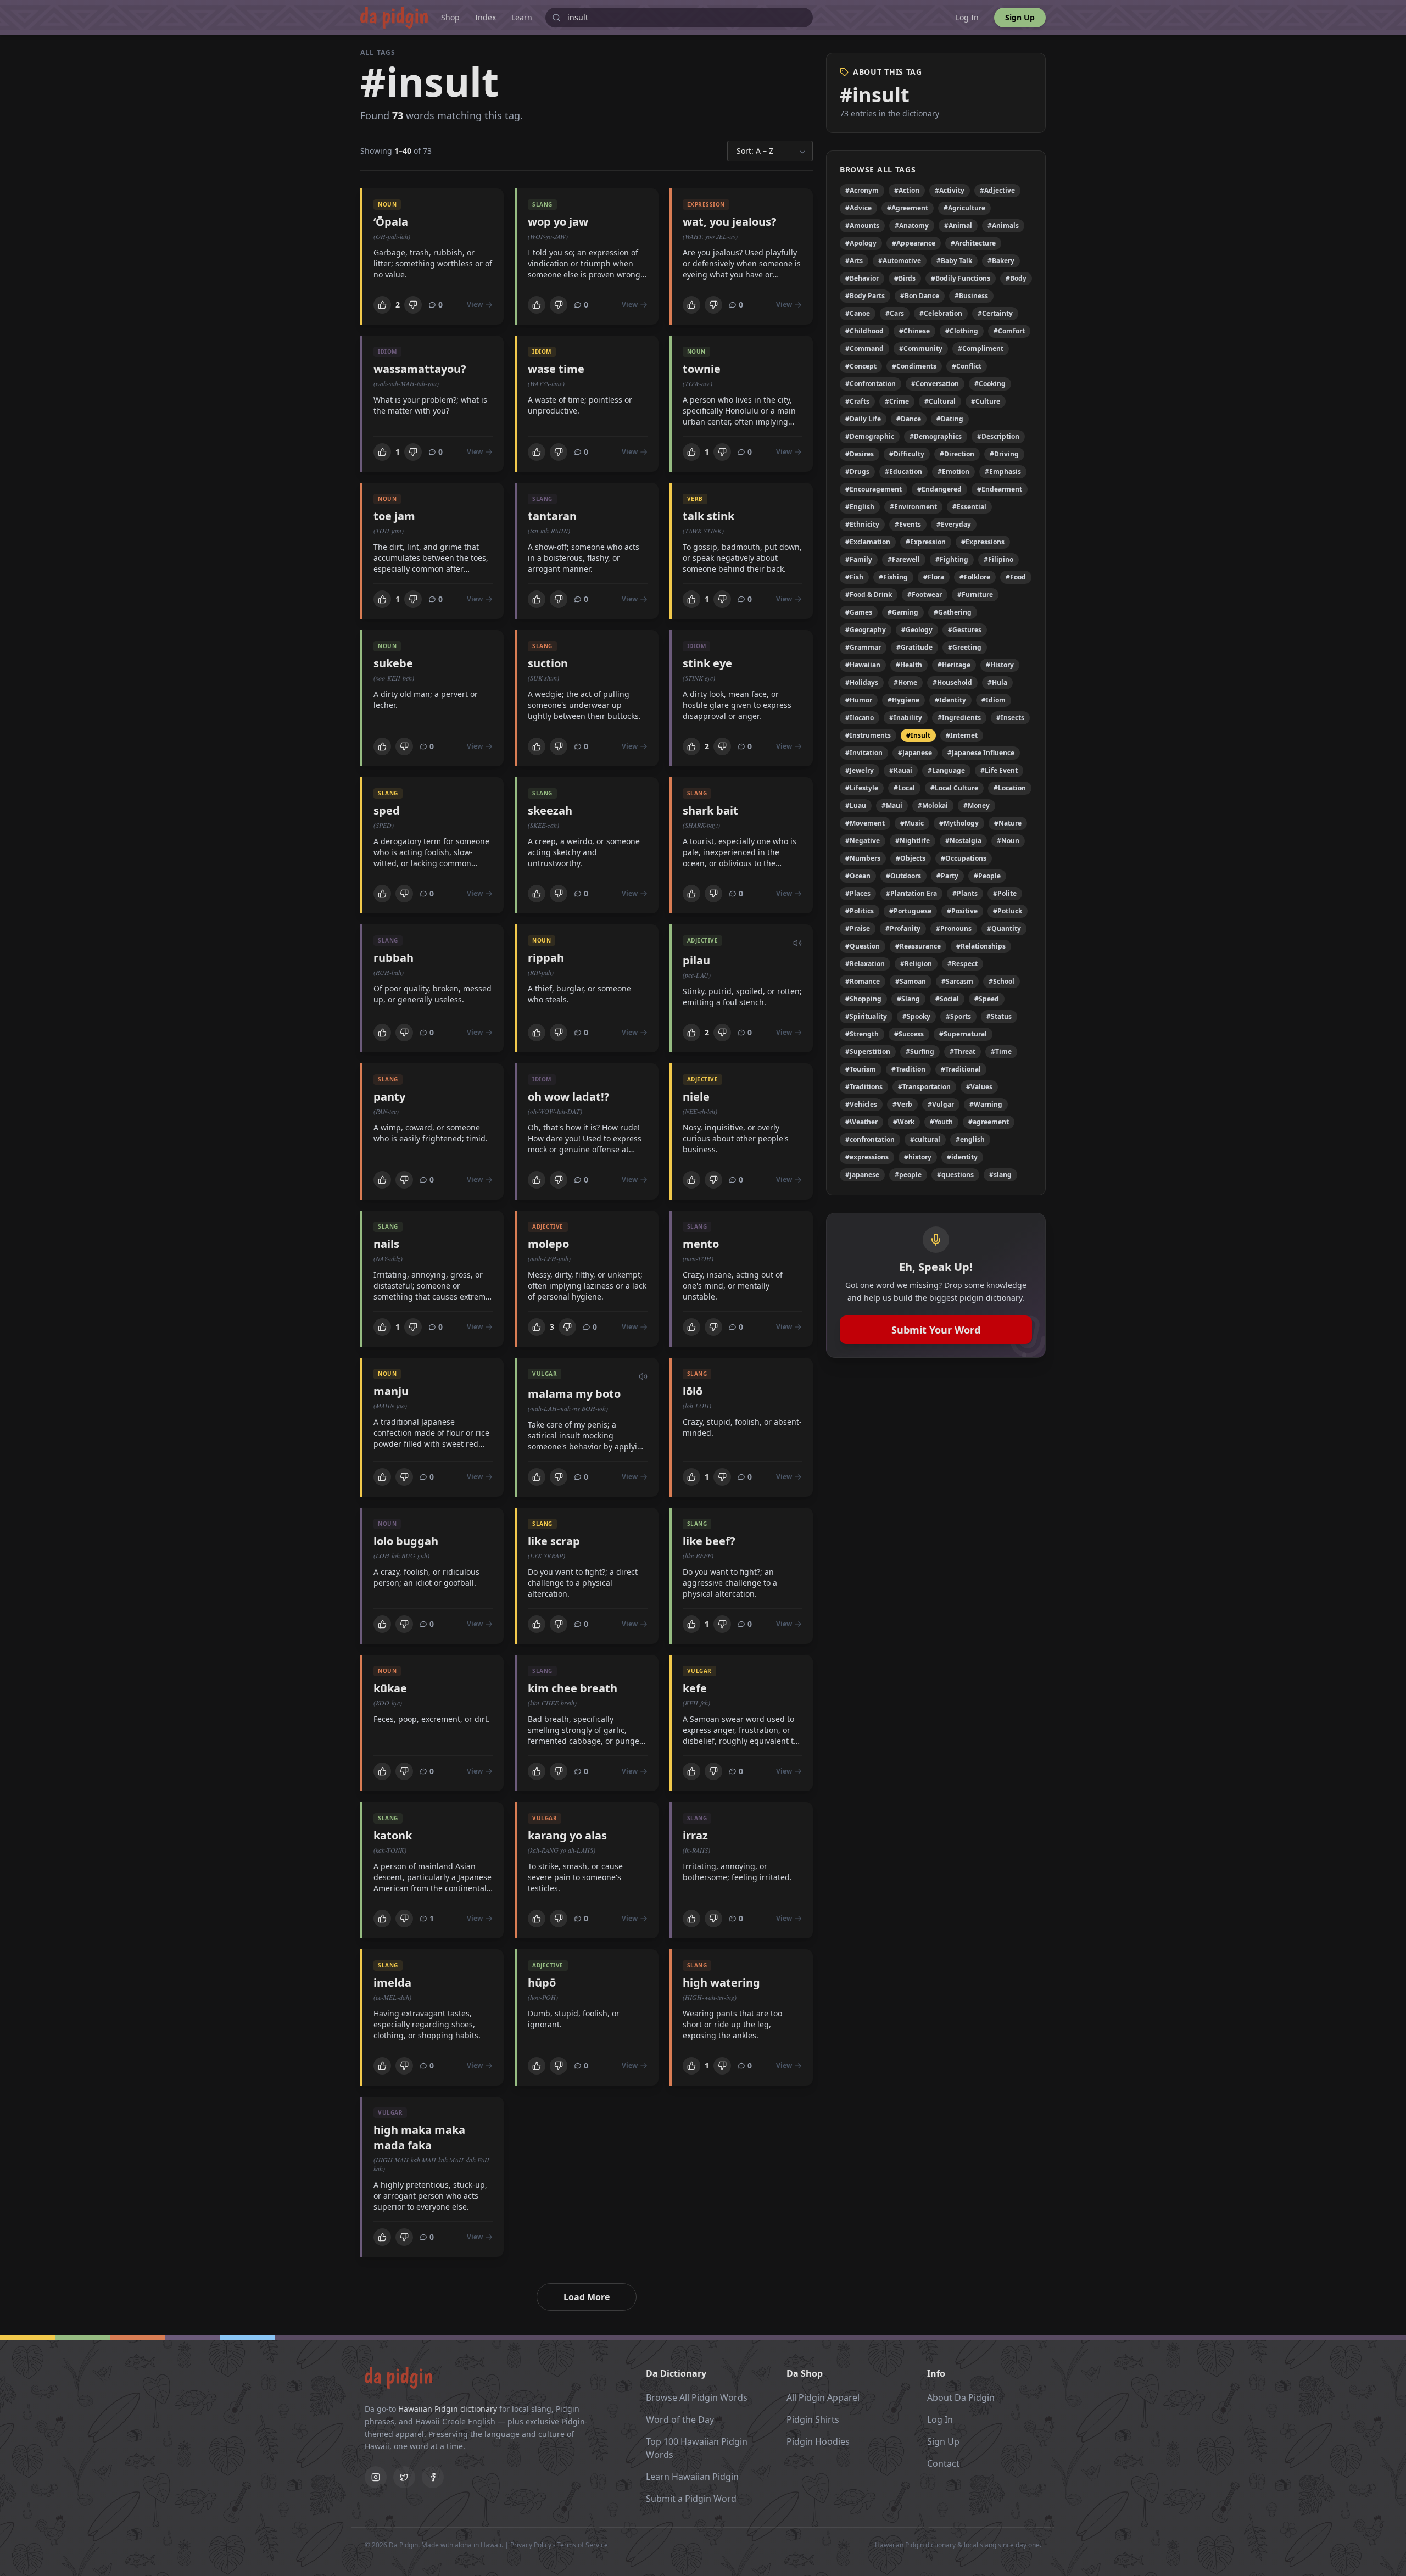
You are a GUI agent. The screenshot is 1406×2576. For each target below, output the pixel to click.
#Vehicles (861, 1104)
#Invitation (864, 753)
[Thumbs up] (382, 305)
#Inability (906, 718)
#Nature (1008, 823)
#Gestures (965, 630)
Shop (450, 17)
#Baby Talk (954, 261)
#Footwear (925, 595)
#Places (858, 893)
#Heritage (954, 665)
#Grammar (863, 647)
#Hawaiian (863, 665)
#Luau (856, 805)
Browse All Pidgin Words (697, 2397)
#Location (1010, 788)
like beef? (709, 1541)
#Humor (859, 700)
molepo (548, 1244)
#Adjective (997, 190)
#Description (998, 436)
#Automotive (900, 261)
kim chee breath (573, 1688)
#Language (946, 770)
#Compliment (981, 349)
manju (391, 1391)
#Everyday (954, 524)
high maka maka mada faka (419, 2137)
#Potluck (1008, 911)
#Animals (1003, 225)
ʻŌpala (391, 222)
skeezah (550, 810)
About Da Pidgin (961, 2397)
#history (918, 1157)
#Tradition (908, 1069)
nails (386, 1244)
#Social (947, 999)
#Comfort (1009, 331)
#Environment (913, 507)
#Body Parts (865, 296)
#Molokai (933, 805)
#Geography (866, 630)
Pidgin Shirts (813, 2419)
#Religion (916, 964)
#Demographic (870, 436)
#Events (908, 524)
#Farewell (904, 559)
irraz (695, 1835)
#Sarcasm (957, 981)
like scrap (554, 1541)
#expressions (867, 1157)
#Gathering (953, 612)
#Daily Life (863, 419)
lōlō (693, 1391)
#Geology (917, 630)
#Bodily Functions (961, 278)
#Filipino (998, 559)
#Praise (858, 929)
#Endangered (939, 489)
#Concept (861, 366)
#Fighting (952, 559)
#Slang (908, 999)
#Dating (950, 419)
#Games (859, 612)
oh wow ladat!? (569, 1097)
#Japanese (915, 753)
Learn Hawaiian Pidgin (692, 2477)
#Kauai (901, 770)
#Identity (950, 700)
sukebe (393, 663)
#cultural (925, 1139)
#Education (903, 472)
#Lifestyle (862, 788)
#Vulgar (941, 1104)
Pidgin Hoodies (818, 2441)
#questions (955, 1175)
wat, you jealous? (730, 222)
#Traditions (864, 1087)
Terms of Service (582, 2545)
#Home (905, 682)
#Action (907, 190)
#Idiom (994, 700)
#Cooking (990, 384)
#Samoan (911, 981)
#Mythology (959, 823)
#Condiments (914, 366)
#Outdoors (903, 876)
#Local (904, 788)
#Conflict (967, 366)
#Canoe (858, 313)
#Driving (1004, 454)
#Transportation (924, 1087)
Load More (587, 2297)
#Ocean (858, 876)
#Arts (854, 261)
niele (696, 1097)
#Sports (958, 1016)
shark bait (710, 810)
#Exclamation (868, 542)
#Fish (854, 577)
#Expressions (983, 542)
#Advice (858, 208)
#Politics (860, 911)
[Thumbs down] (413, 305)
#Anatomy (912, 225)
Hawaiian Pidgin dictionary (448, 2409)
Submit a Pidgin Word (691, 2499)
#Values (979, 1087)
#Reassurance (918, 946)
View (475, 305)
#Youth (941, 1122)
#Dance (909, 419)
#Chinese (914, 331)
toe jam (394, 516)
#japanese (862, 1175)
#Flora (934, 577)
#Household (952, 682)
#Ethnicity (862, 524)
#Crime (897, 401)
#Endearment (1000, 489)
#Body (1016, 278)
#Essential (969, 507)
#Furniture (975, 595)
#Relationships (981, 946)
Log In (967, 17)
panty (389, 1097)
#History (1000, 665)
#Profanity (903, 929)
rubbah (394, 958)
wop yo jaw (558, 222)
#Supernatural (963, 1034)
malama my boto (574, 1394)
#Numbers (863, 858)
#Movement (865, 823)
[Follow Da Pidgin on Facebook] (433, 2477)
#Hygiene (903, 700)
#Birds (905, 278)
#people (908, 1175)
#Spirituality (866, 1016)
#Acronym (862, 190)
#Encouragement (874, 489)
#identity (962, 1157)
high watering (721, 1983)
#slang (1000, 1175)
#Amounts (862, 225)
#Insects (1010, 718)
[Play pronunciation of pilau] (797, 942)
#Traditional (961, 1069)
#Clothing (962, 331)
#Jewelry (860, 770)
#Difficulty (907, 454)
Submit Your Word (936, 1330)
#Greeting (965, 647)
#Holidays (862, 682)
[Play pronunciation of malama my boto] (643, 1375)
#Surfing (920, 1052)
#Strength (862, 1034)
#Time (1001, 1052)
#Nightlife (913, 841)
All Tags (378, 53)
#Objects (911, 858)
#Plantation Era (911, 893)
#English (860, 507)
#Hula (997, 682)
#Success (909, 1034)
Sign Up (1020, 17)
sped (387, 810)
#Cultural (940, 401)
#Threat (963, 1052)
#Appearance (914, 243)
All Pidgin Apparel (823, 2397)
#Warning (986, 1104)
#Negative (863, 841)
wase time (556, 369)
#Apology (861, 243)
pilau (696, 960)
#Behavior (862, 278)
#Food (1016, 577)
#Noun (1008, 841)
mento (701, 1244)
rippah (546, 958)
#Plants (965, 893)
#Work (904, 1122)
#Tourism (861, 1069)
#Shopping (863, 999)
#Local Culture (954, 788)
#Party (947, 876)
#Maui (892, 805)
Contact (943, 2463)
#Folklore (975, 577)
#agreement (989, 1122)
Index (486, 17)
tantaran (552, 516)
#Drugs (857, 472)
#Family (859, 559)
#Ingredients (959, 718)
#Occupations (964, 858)
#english (970, 1139)
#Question (863, 946)
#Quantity (1004, 929)
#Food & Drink (869, 595)
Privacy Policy (531, 2545)
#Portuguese (910, 911)
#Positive (962, 911)
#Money (977, 805)
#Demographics (936, 436)
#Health (909, 665)
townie (702, 369)
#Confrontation (871, 384)
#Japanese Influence (981, 753)
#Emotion (953, 472)
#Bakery (1001, 261)
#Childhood (864, 331)
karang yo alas (567, 1835)
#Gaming (903, 612)
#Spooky (916, 1016)
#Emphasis (1003, 472)
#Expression (926, 542)
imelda (392, 1983)
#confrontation (870, 1139)
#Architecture (973, 243)
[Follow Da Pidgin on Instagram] (376, 2477)
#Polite (1005, 893)
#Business (971, 296)
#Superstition (868, 1052)
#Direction (957, 454)
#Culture (986, 401)
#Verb (902, 1104)
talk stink (708, 516)
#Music (912, 823)
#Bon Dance (920, 296)
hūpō (542, 1983)
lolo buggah (406, 1541)
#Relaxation (865, 964)
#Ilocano (860, 718)
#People (987, 876)
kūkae (390, 1688)
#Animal (958, 225)
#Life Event (999, 770)
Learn (522, 17)
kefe (695, 1688)
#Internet (962, 735)
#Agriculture (964, 208)
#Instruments (868, 735)
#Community (921, 349)
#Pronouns (954, 929)
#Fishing (893, 577)
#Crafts (857, 401)
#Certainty (995, 313)
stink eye (707, 663)
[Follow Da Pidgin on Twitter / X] (404, 2477)
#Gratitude (914, 647)
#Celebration (941, 313)
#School (1002, 981)
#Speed (987, 999)
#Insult (918, 735)
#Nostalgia (963, 841)
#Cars (895, 313)
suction (548, 663)
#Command (864, 349)
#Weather (861, 1122)
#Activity (950, 190)
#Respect (963, 964)
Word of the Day (680, 2419)
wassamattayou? (420, 369)
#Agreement (908, 208)
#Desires (860, 454)
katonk (393, 1835)
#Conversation (935, 384)
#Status (999, 1016)
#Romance (863, 981)
